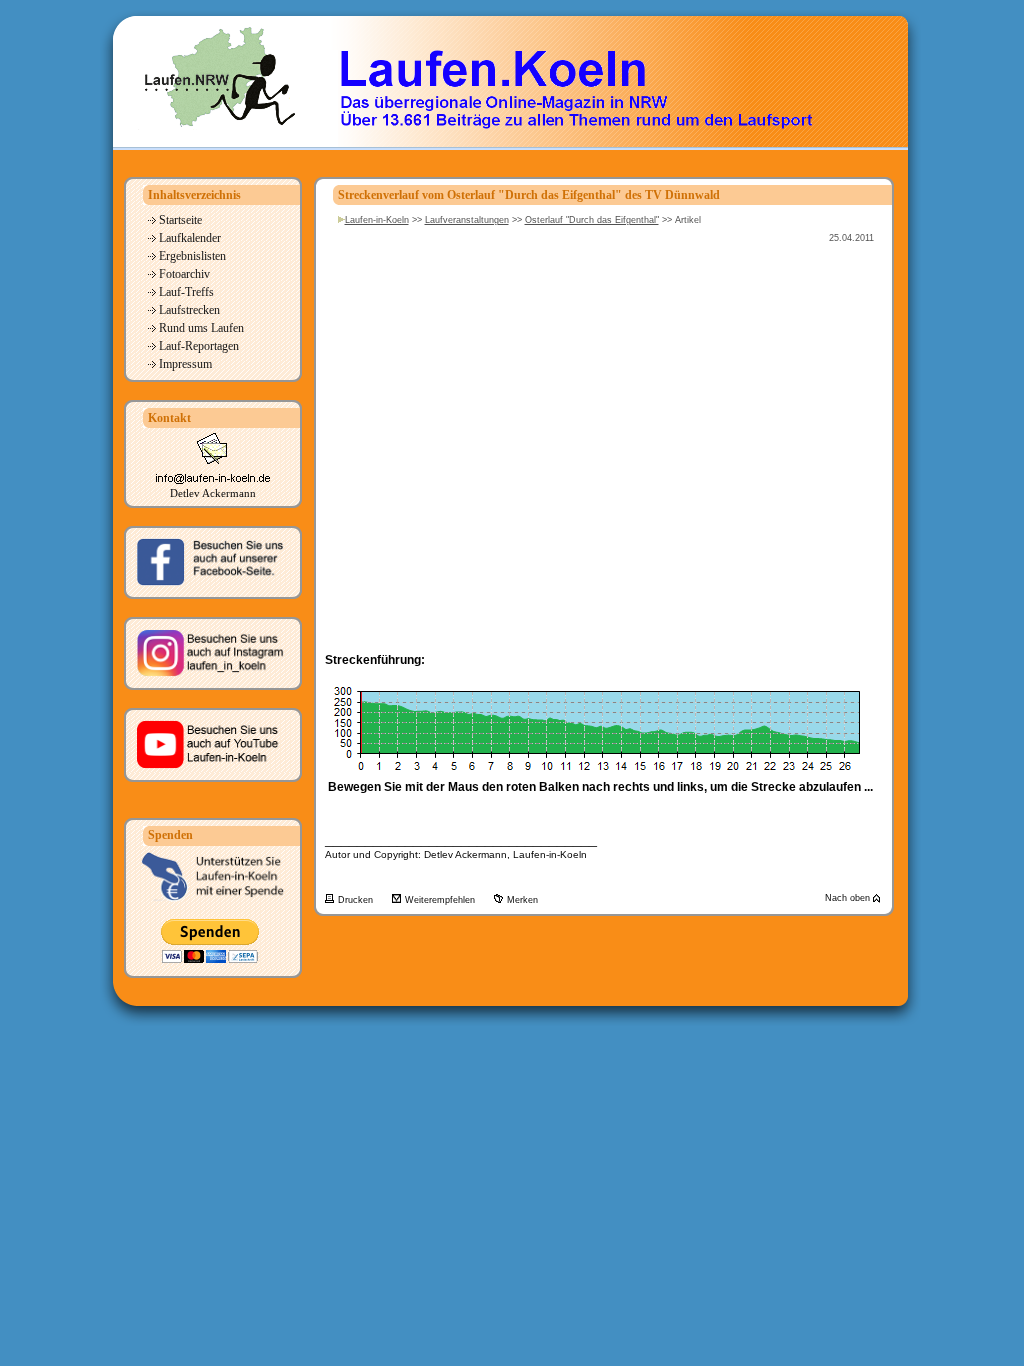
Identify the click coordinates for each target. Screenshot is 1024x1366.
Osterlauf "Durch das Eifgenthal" (592, 220)
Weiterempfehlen (441, 900)
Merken (522, 900)
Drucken (357, 900)
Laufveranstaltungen (467, 220)
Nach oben (849, 898)
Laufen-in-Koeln (377, 220)
